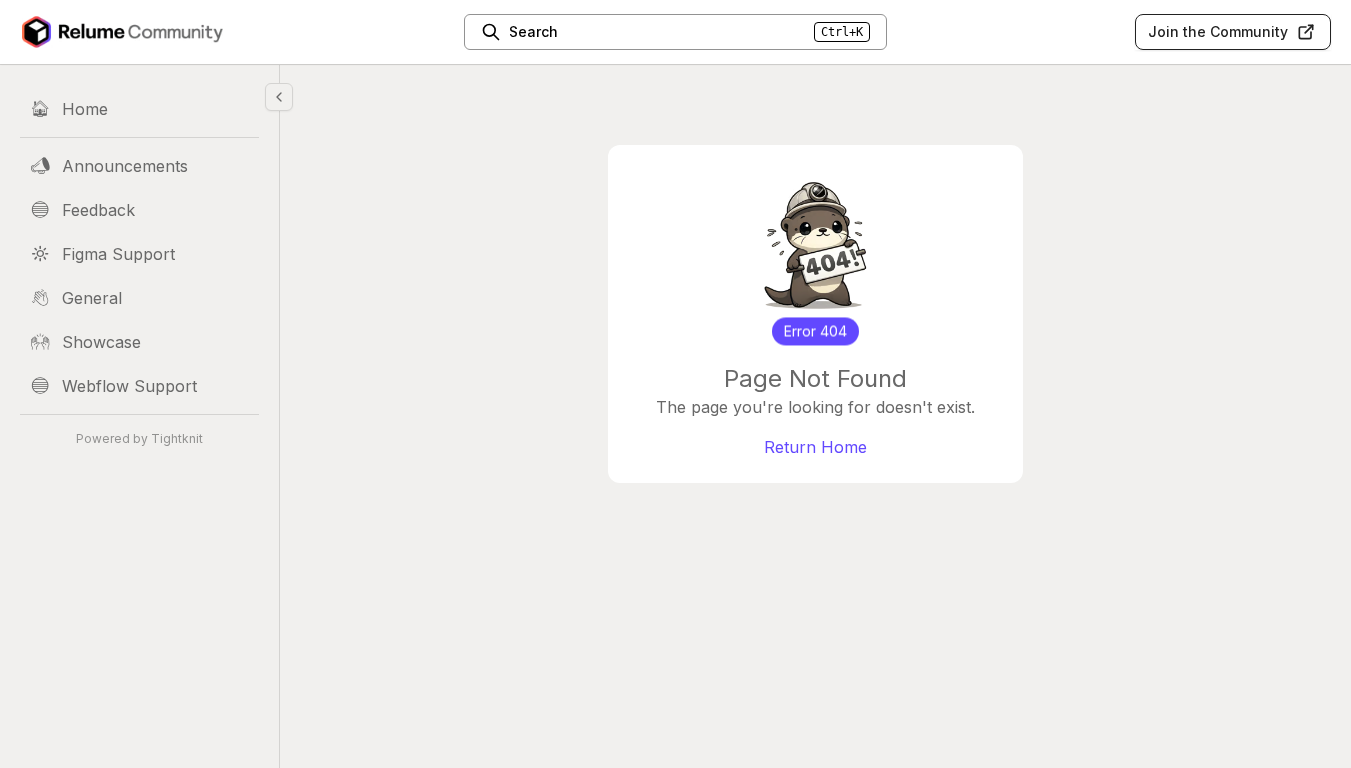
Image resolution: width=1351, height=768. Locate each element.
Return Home (815, 447)
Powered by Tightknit (139, 438)
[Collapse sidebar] (279, 97)
